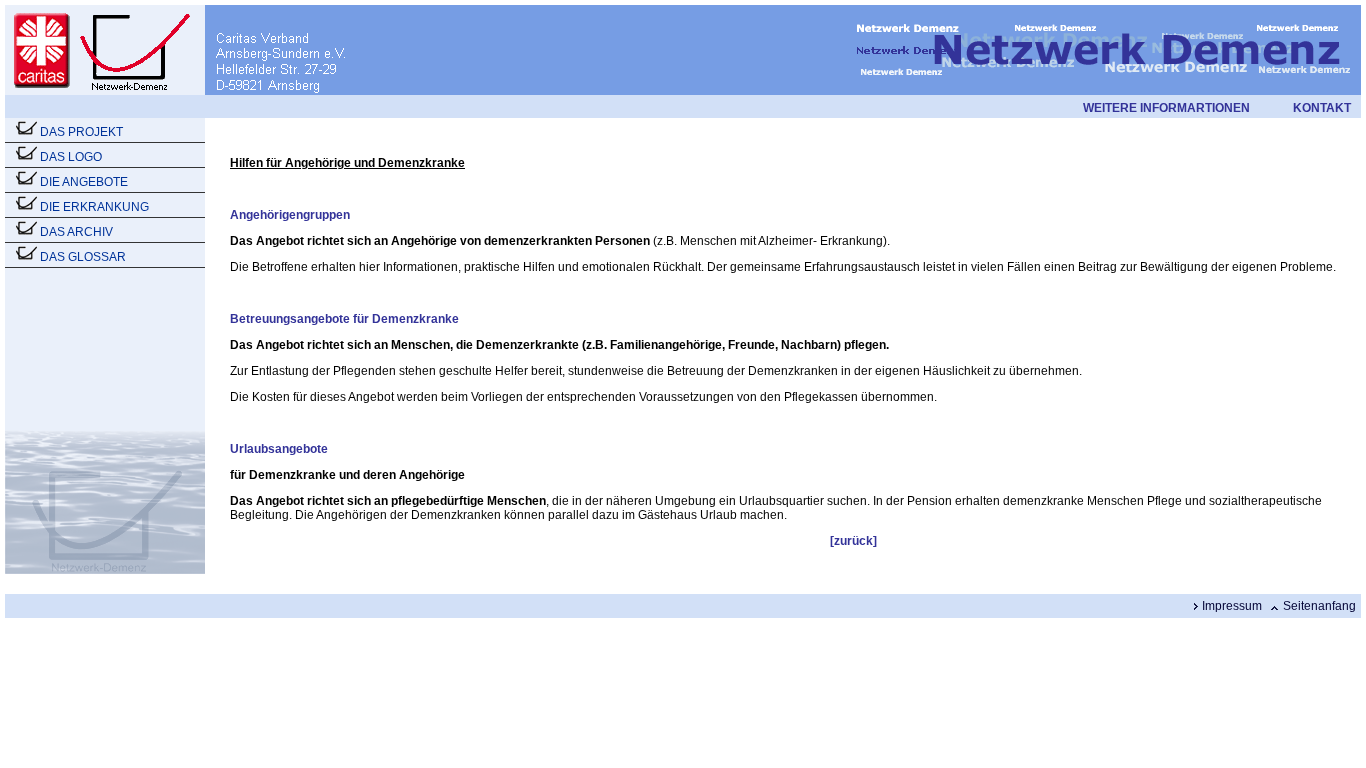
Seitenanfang (1319, 606)
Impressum (1232, 606)
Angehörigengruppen (290, 215)
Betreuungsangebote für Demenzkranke (344, 319)
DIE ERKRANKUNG (94, 207)
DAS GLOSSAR (83, 257)
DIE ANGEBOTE (84, 182)
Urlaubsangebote (279, 449)
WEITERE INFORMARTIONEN (1166, 108)
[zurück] (853, 541)
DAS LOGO (71, 157)
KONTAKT (1322, 108)
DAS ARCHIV (76, 232)
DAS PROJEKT (81, 132)
